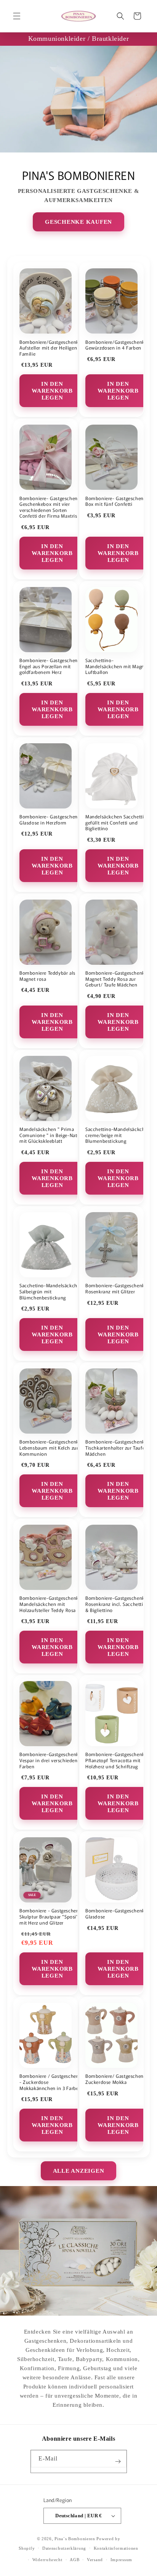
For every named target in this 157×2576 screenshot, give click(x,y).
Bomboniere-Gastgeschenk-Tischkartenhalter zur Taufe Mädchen (116, 1448)
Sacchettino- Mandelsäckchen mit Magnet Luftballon (117, 666)
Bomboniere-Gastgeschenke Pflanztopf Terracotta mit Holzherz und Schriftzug (116, 1760)
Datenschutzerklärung (64, 2548)
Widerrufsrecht (47, 2560)
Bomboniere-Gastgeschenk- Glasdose (116, 1913)
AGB (74, 2560)
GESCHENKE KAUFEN (78, 222)
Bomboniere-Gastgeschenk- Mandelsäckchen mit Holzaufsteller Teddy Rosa (50, 1604)
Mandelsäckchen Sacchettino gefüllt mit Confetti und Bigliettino (118, 822)
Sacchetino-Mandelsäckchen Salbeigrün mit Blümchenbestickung (51, 1291)
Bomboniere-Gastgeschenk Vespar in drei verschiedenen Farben (51, 1760)
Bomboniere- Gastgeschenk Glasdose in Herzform (50, 819)
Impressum (121, 2560)
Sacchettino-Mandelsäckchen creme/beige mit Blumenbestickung (118, 1135)
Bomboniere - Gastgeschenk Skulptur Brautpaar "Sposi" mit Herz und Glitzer (50, 1916)
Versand (95, 2560)
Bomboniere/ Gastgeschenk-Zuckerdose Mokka (117, 2079)
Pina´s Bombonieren (75, 2539)
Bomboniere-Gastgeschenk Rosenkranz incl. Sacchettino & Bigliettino (117, 1604)
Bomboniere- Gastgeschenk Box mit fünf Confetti (116, 501)
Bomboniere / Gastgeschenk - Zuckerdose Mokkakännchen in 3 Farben (50, 2082)
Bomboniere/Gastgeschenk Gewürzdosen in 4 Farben (115, 345)
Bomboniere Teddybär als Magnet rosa (47, 976)
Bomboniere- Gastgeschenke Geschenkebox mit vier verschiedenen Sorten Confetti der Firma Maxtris (51, 507)
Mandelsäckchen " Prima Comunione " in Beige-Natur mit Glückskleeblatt (51, 1135)
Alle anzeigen (79, 2171)
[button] (17, 16)
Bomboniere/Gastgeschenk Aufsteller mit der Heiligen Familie (49, 348)
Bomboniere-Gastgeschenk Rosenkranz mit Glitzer (115, 1288)
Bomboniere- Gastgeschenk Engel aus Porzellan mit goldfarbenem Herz (50, 666)
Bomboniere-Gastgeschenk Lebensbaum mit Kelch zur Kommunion (49, 1448)
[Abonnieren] (118, 2461)
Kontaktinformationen (116, 2548)
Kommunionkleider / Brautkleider (79, 38)
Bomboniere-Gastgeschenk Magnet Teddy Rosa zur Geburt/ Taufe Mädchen (115, 979)
